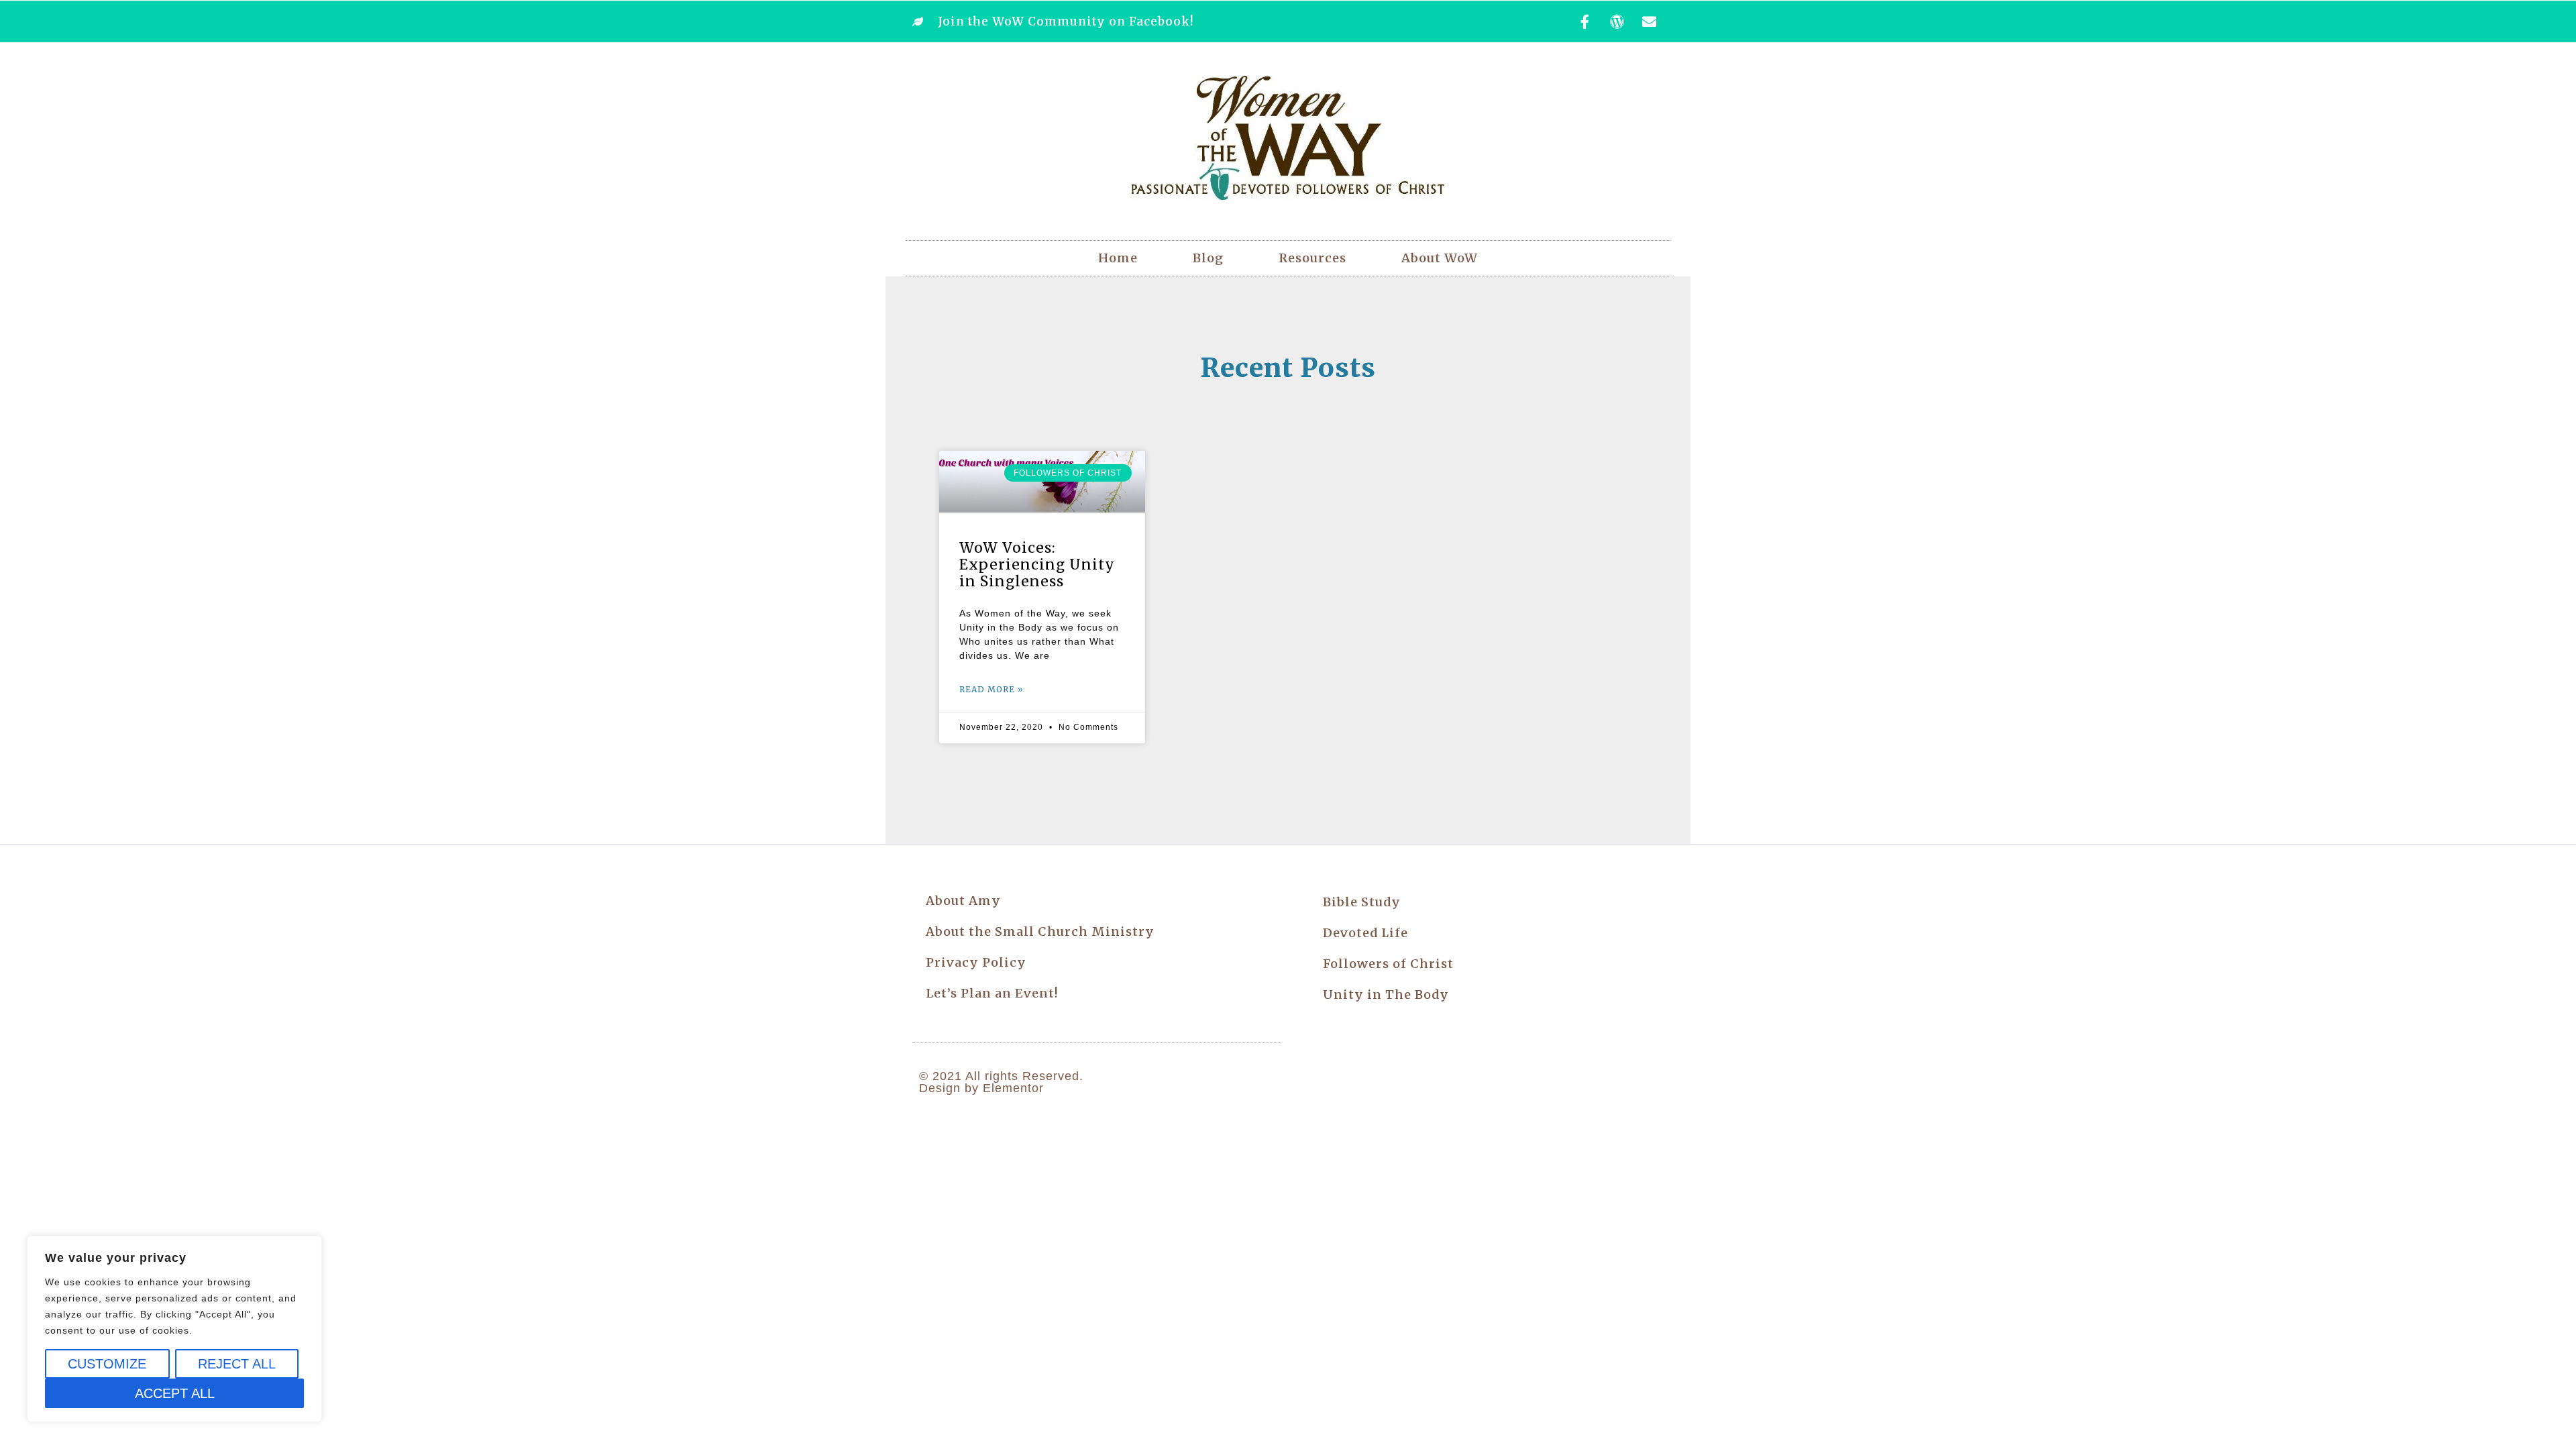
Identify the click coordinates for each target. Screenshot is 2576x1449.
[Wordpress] (1617, 21)
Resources (1312, 258)
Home (1118, 258)
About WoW (1440, 258)
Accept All (175, 1393)
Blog (1208, 258)
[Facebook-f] (1585, 21)
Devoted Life (1365, 933)
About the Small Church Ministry (1040, 931)
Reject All (237, 1364)
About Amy (963, 901)
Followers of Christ (1388, 964)
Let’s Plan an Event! (992, 993)
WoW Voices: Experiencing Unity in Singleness (1037, 565)
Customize (107, 1364)
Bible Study (1362, 902)
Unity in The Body (1386, 995)
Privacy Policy (976, 962)
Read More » (991, 689)
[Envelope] (1650, 21)
